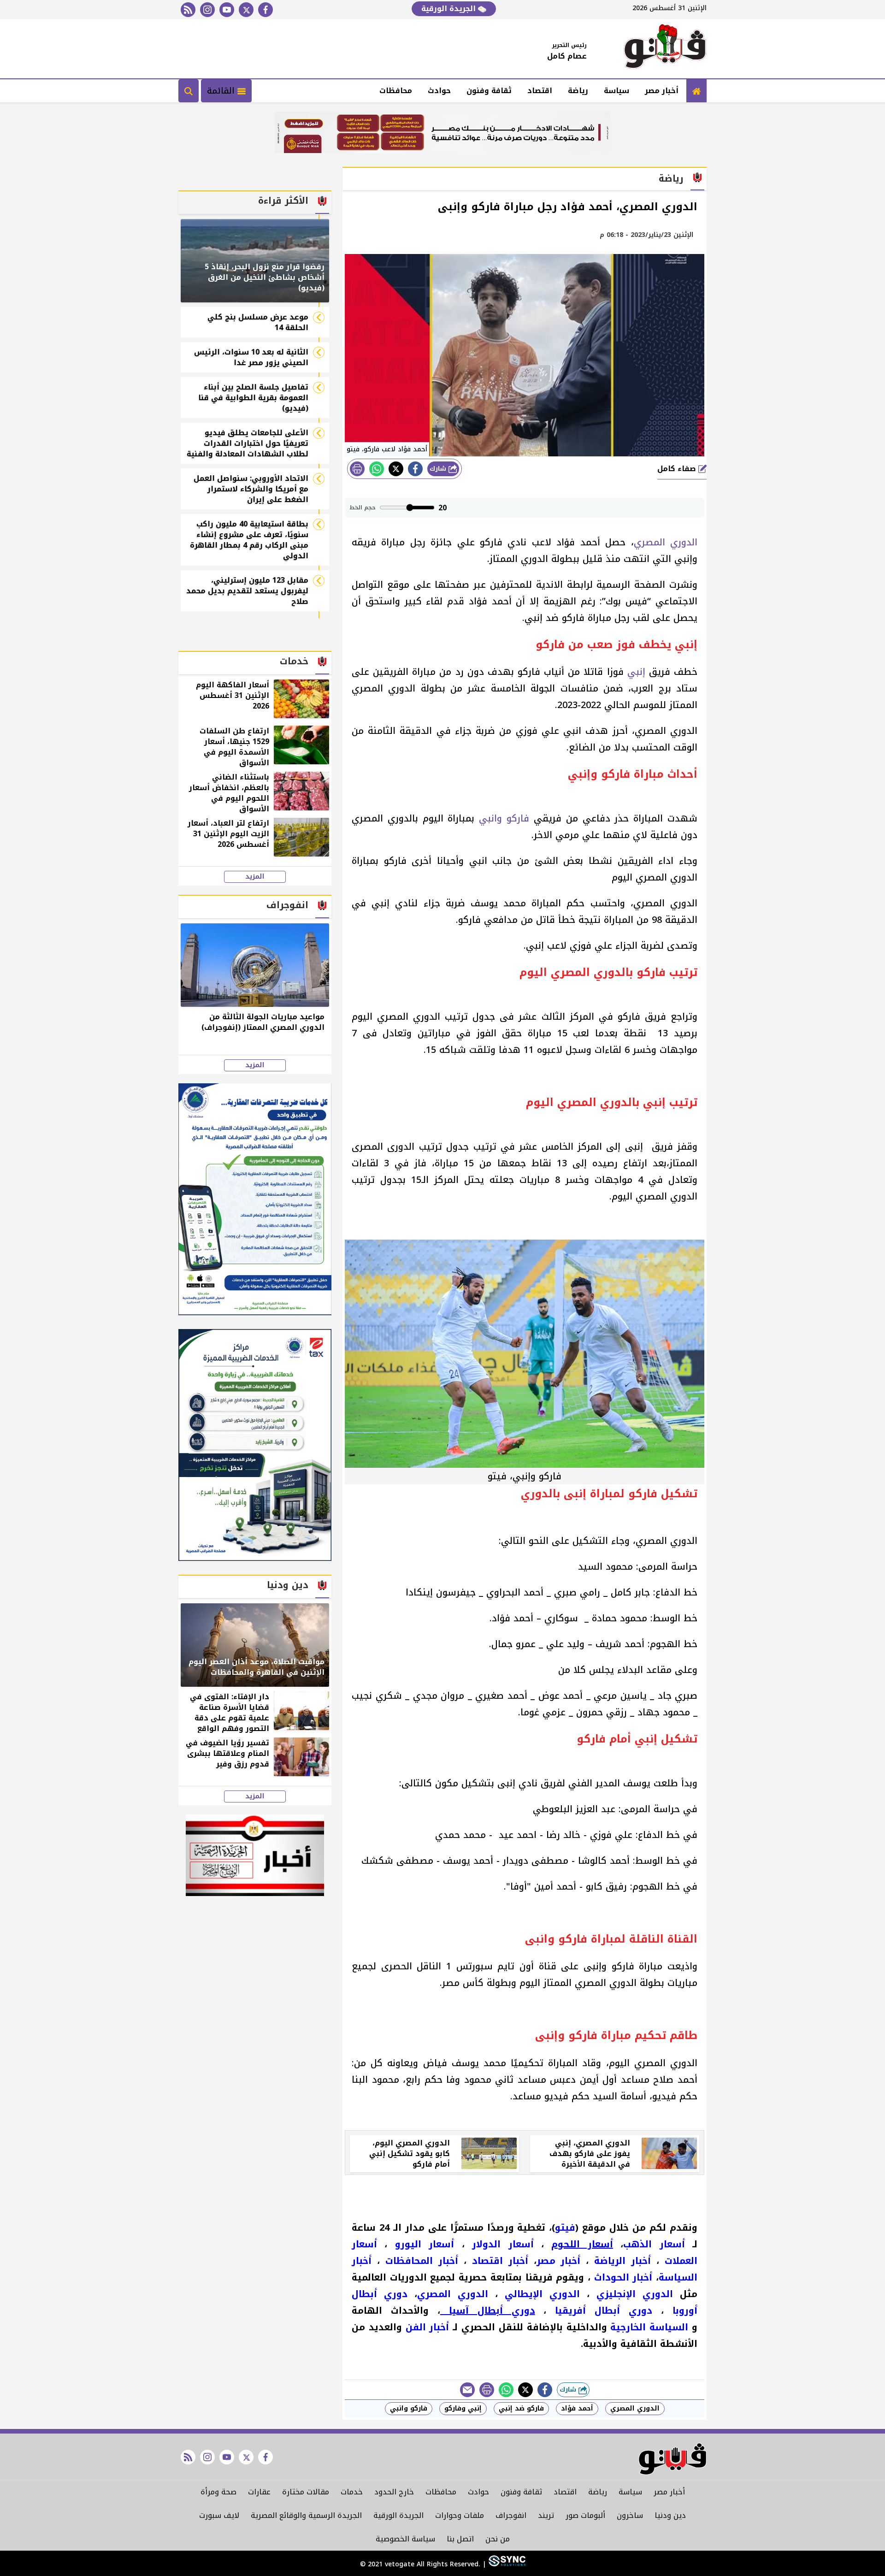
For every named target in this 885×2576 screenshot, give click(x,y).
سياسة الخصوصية (405, 2539)
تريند (546, 2515)
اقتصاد (540, 91)
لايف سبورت (219, 2515)
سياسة (617, 91)
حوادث (439, 91)
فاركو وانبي (504, 818)
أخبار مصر (662, 91)
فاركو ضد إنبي (521, 2408)
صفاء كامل (678, 469)
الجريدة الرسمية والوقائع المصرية (306, 2515)
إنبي (636, 672)
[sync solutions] (506, 2564)
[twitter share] (396, 469)
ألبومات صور (585, 2515)
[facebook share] (415, 469)
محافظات (396, 91)
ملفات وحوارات (460, 2515)
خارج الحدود (394, 2492)
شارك (439, 469)
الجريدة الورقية (450, 9)
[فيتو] (665, 49)
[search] (189, 91)
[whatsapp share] (377, 469)
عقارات (259, 2492)
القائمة (222, 91)
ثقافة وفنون (489, 91)
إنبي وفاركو (463, 2408)
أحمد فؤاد (577, 2408)
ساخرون (630, 2515)
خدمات (352, 2492)
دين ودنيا (670, 2515)
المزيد (255, 877)
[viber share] (467, 2390)
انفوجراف (511, 2515)
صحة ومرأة (218, 2492)
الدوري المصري (666, 542)
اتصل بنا (460, 2539)
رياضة (578, 91)
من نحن (498, 2539)
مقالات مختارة (306, 2492)
